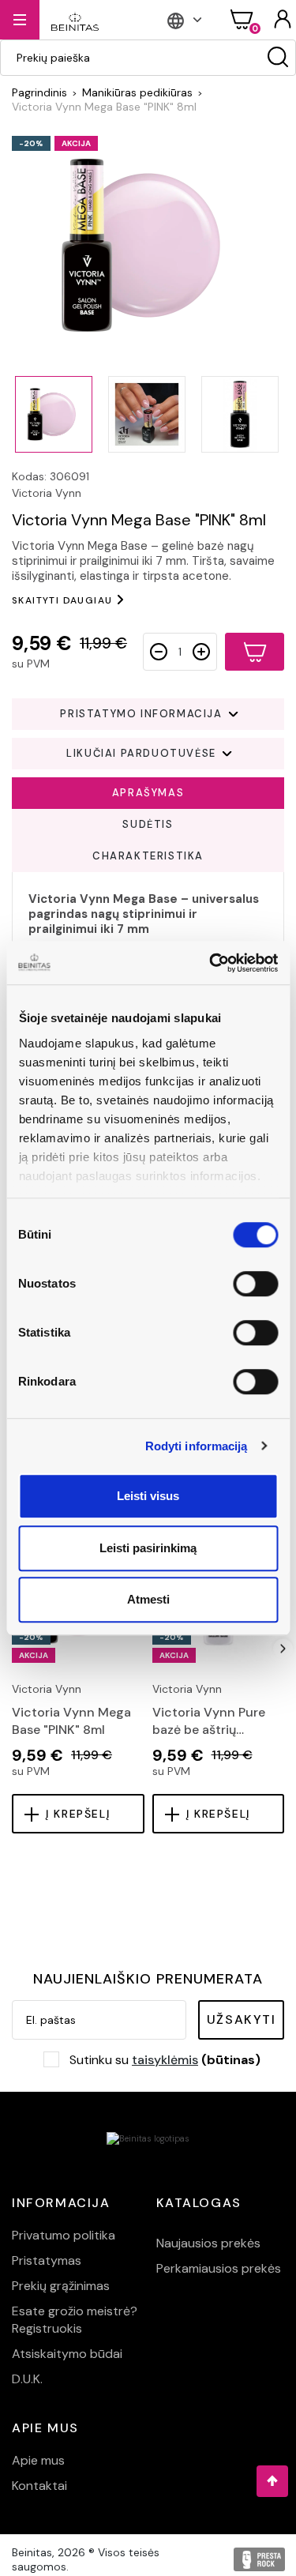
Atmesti (148, 1599)
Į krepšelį (78, 1814)
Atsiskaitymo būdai (67, 2354)
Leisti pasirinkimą (148, 1548)
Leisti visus (148, 1496)
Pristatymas (47, 2260)
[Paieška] (278, 58)
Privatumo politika (64, 2235)
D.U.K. (27, 2379)
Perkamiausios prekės (219, 2268)
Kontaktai (39, 2486)
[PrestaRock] (259, 2559)
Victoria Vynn (47, 493)
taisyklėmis (165, 2060)
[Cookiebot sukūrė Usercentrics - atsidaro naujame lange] (211, 963)
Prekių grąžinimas (61, 2286)
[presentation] (13, 1649)
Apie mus (38, 2460)
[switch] (255, 1284)
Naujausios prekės (208, 2243)
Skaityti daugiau (62, 600)
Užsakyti (242, 2019)
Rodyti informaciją (197, 1446)
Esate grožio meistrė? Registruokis (75, 2320)
